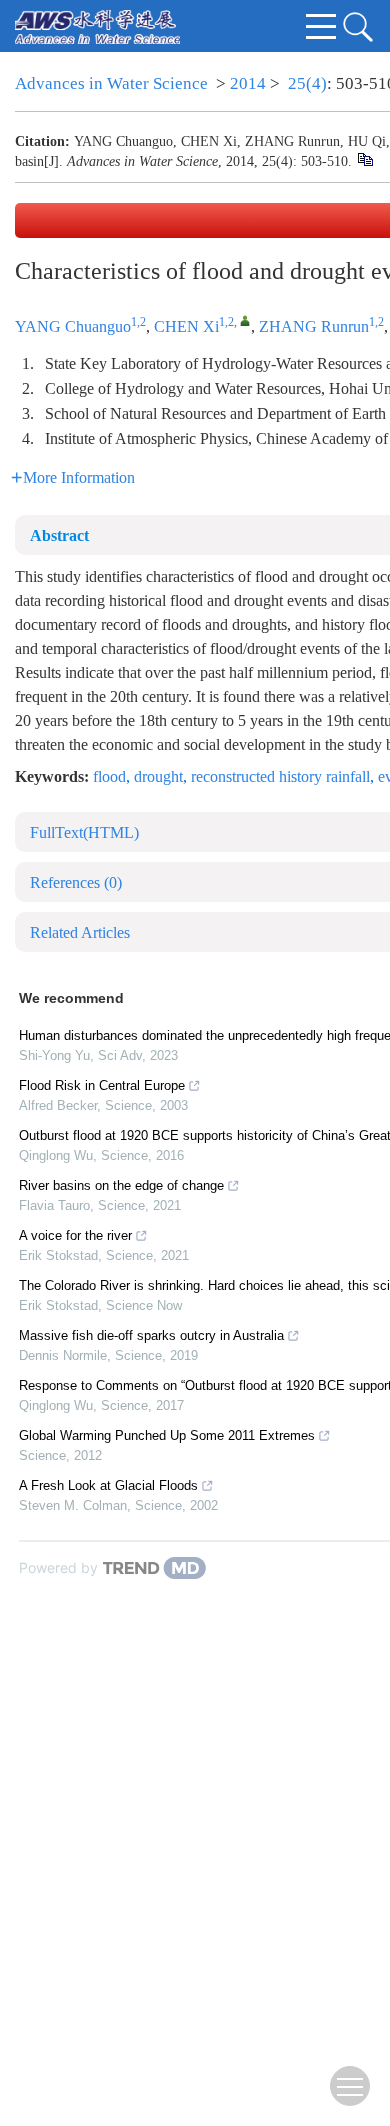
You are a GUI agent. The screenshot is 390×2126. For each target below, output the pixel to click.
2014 (248, 83)
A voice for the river (75, 1235)
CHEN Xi (186, 326)
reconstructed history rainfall (280, 776)
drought (158, 776)
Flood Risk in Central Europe (102, 1085)
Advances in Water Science (111, 83)
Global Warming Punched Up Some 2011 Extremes (167, 1435)
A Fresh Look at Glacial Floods (108, 1485)
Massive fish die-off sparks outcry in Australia (151, 1335)
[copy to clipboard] (364, 159)
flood (109, 776)
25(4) (307, 83)
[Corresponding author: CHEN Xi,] (245, 320)
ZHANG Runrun (314, 326)
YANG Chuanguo (73, 326)
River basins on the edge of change (121, 1185)
